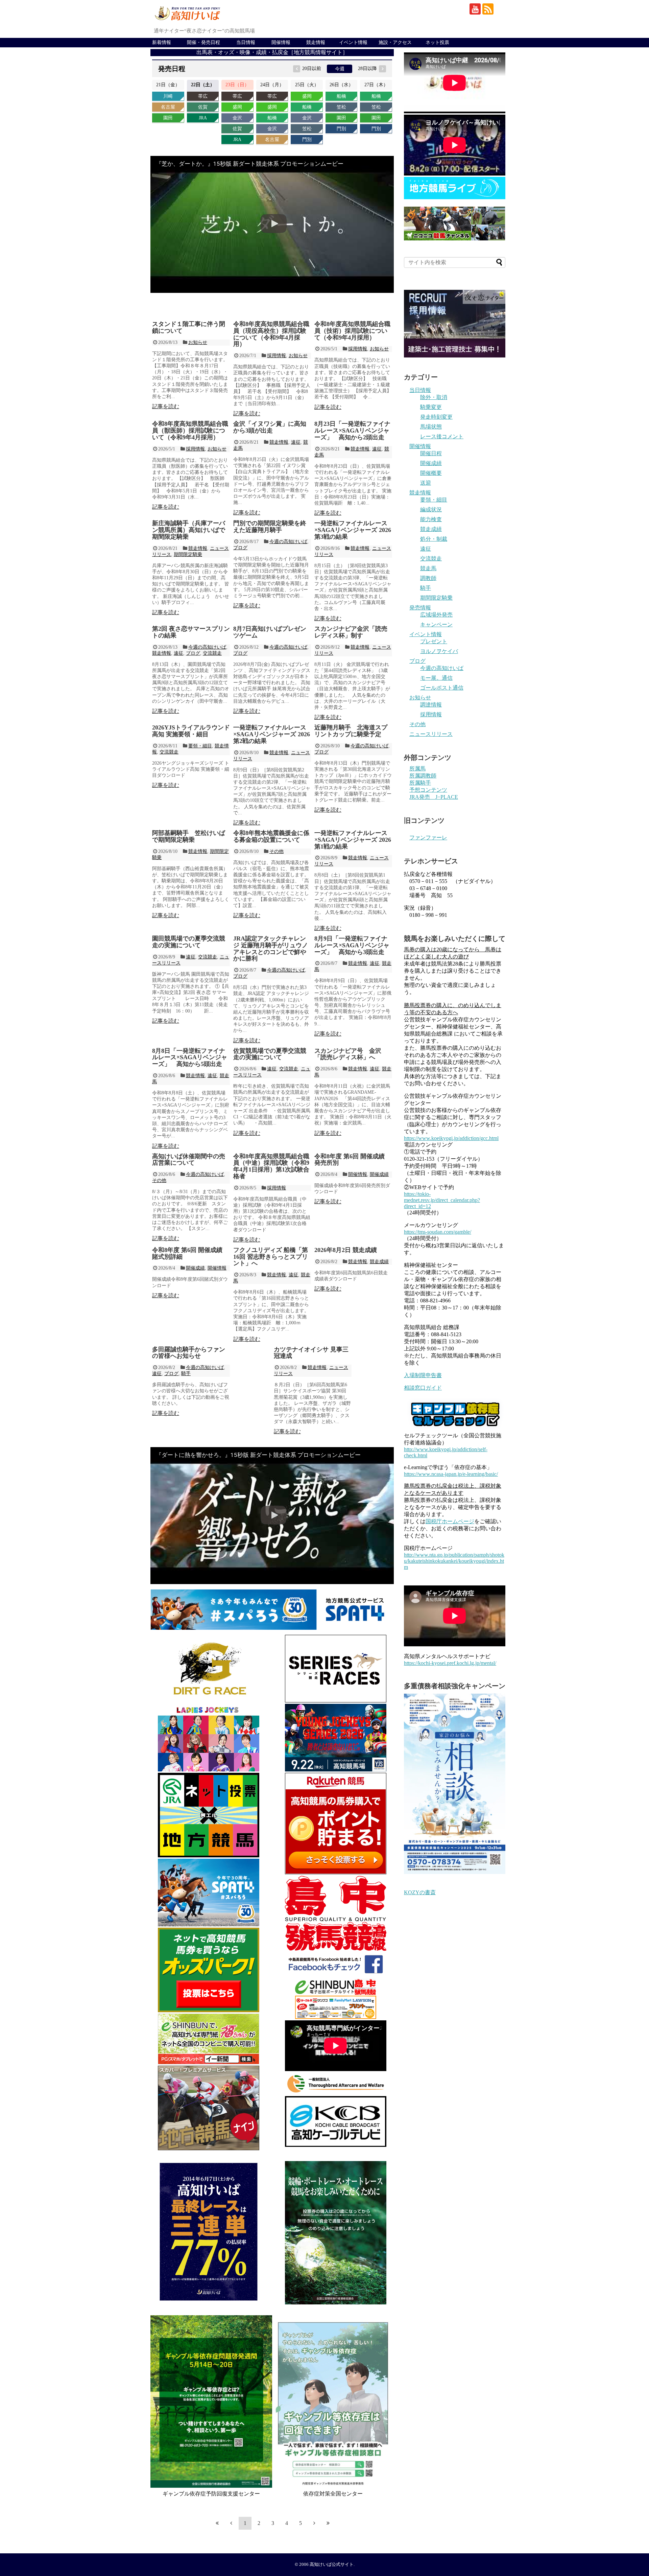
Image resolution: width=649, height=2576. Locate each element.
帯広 (203, 96)
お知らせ (198, 342)
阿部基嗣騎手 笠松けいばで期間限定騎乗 (189, 836)
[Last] (328, 2523)
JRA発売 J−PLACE (434, 797)
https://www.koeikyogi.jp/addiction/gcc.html (451, 1138)
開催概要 (431, 473)
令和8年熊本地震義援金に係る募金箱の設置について (271, 836)
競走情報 (316, 42)
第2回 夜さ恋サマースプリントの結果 (191, 632)
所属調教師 (423, 776)
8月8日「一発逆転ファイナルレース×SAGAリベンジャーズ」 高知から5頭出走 (190, 1058)
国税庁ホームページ (450, 1521)
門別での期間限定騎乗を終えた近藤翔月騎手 (270, 527)
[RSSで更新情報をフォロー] (488, 9)
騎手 (186, 1374)
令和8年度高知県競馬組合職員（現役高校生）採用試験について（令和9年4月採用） (271, 334)
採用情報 (277, 356)
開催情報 (281, 42)
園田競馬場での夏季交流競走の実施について (189, 942)
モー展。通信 (436, 678)
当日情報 (246, 42)
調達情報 (431, 705)
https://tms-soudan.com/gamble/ (438, 1232)
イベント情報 (353, 42)
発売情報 (420, 608)
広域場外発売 (436, 615)
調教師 (428, 578)
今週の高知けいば (288, 542)
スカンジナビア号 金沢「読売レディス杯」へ (348, 1054)
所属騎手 (420, 783)
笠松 (307, 129)
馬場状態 (431, 427)
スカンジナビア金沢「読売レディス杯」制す (351, 632)
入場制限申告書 (423, 1375)
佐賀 (203, 107)
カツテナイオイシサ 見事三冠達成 (311, 1353)
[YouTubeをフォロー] (475, 9)
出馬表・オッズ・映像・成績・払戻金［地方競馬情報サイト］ (272, 52)
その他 (277, 851)
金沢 (237, 118)
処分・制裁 (434, 539)
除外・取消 (434, 397)
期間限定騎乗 (188, 554)
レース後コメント (442, 436)
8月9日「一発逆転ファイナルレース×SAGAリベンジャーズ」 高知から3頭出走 (352, 945)
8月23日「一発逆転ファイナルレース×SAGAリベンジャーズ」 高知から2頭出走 (352, 431)
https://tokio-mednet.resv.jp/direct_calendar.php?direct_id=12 (442, 1200)
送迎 (426, 483)
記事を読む (166, 406)
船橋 (272, 118)
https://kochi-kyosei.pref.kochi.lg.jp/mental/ (450, 1663)
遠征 (296, 442)
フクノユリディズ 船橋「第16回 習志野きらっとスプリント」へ (271, 1257)
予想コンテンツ (428, 790)
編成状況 (431, 509)
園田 (168, 118)
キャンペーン (436, 624)
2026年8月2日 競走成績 (346, 1250)
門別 (307, 140)
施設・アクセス (395, 42)
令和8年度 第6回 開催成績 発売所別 (350, 1160)
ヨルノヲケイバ (439, 651)
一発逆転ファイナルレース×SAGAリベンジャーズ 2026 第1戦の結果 (353, 840)
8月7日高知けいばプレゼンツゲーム (270, 632)
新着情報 (162, 42)
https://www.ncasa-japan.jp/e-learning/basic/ (451, 1474)
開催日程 (431, 453)
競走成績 (379, 1262)
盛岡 (237, 107)
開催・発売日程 (203, 42)
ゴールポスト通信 (442, 688)
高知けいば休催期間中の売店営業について (189, 1160)
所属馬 (417, 769)
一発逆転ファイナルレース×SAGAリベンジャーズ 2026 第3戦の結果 (353, 530)
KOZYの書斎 (420, 1892)
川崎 (168, 96)
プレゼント (434, 641)
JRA (203, 118)
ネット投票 (437, 42)
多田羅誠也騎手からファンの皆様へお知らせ (189, 1353)
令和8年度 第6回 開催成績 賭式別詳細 (187, 1253)
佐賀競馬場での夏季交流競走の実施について (270, 1054)
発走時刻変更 (436, 417)
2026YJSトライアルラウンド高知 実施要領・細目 (191, 731)
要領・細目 (200, 746)
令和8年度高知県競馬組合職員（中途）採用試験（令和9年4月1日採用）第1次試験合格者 (271, 1166)
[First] (217, 2523)
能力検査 (431, 519)
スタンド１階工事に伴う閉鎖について (189, 327)
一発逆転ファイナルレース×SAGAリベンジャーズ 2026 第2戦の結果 (272, 734)
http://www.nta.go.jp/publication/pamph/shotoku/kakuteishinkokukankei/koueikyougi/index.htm (454, 1561)
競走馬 (428, 568)
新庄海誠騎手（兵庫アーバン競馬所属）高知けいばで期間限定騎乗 (189, 530)
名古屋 (168, 107)
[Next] (314, 2523)
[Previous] (231, 2523)
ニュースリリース (431, 734)
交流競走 (212, 653)
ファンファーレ (428, 838)
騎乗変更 (431, 407)
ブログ (240, 548)
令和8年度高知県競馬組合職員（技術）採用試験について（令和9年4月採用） (352, 331)
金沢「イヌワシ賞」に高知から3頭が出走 (270, 427)
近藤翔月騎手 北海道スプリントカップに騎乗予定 (351, 731)
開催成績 (379, 1174)
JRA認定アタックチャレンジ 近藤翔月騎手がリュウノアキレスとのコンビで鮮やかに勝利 (271, 948)
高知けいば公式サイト (332, 2565)
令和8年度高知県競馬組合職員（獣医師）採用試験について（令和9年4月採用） (190, 431)
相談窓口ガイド (423, 1388)
